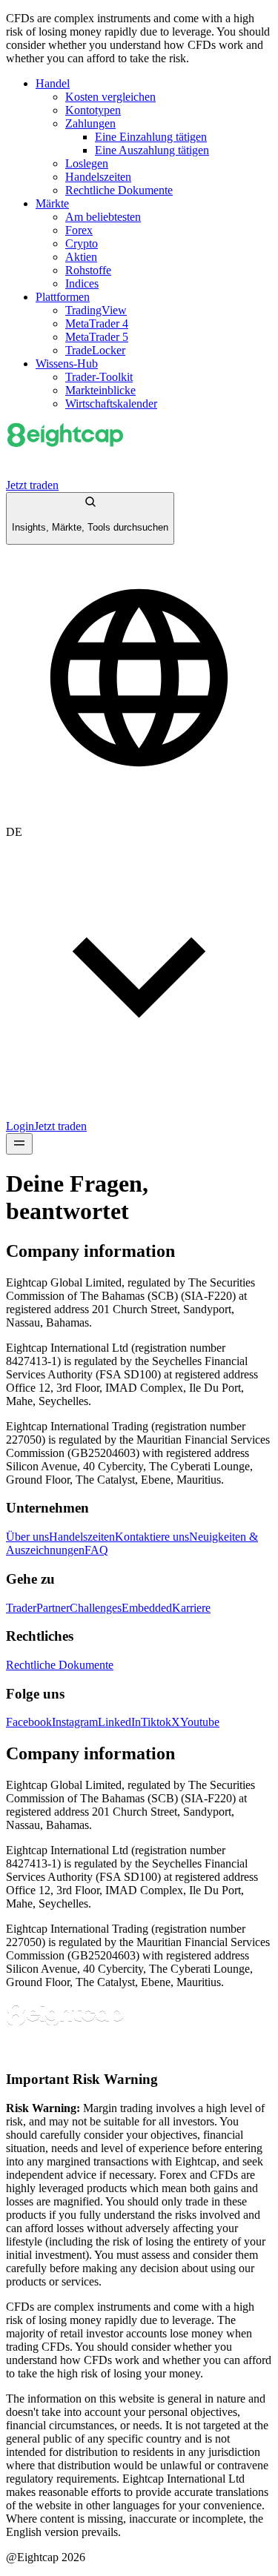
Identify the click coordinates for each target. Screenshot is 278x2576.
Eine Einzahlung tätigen (151, 137)
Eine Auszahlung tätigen (152, 150)
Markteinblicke (100, 390)
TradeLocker (95, 350)
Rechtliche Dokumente (119, 190)
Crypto (82, 243)
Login (20, 1126)
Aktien (81, 257)
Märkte (52, 203)
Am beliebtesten (103, 217)
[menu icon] (19, 1144)
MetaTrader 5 (97, 337)
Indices (82, 283)
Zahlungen (90, 123)
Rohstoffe (88, 270)
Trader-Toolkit (99, 377)
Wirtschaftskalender (111, 404)
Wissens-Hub (67, 364)
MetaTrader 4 (97, 323)
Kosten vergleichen (110, 97)
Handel (53, 83)
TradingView (96, 310)
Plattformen (63, 297)
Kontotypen (93, 110)
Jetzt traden (32, 485)
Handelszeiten (98, 177)
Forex (79, 230)
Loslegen (87, 163)
